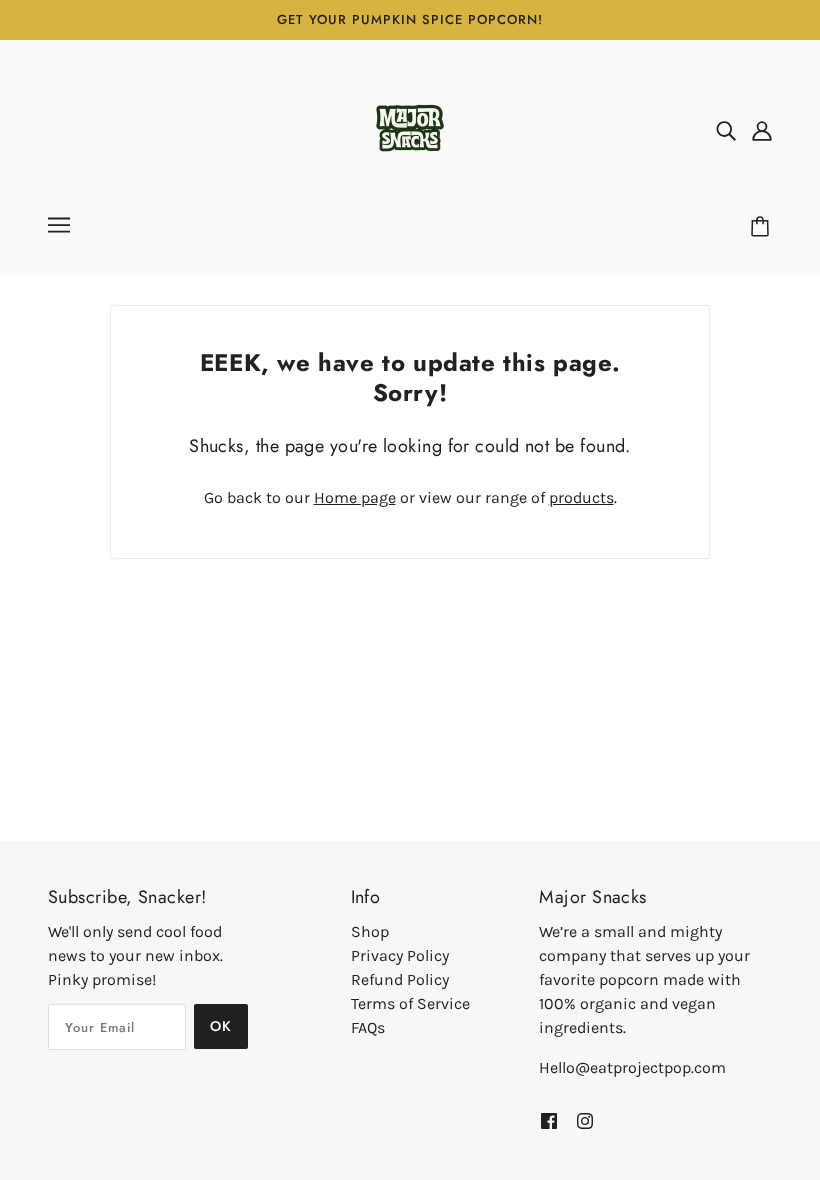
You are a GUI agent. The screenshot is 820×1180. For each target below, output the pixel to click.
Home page (355, 497)
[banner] (410, 128)
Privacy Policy (400, 955)
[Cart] (763, 227)
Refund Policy (400, 979)
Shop (370, 931)
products (581, 497)
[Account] (762, 130)
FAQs (368, 1027)
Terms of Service (410, 1003)
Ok (221, 1026)
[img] (726, 130)
